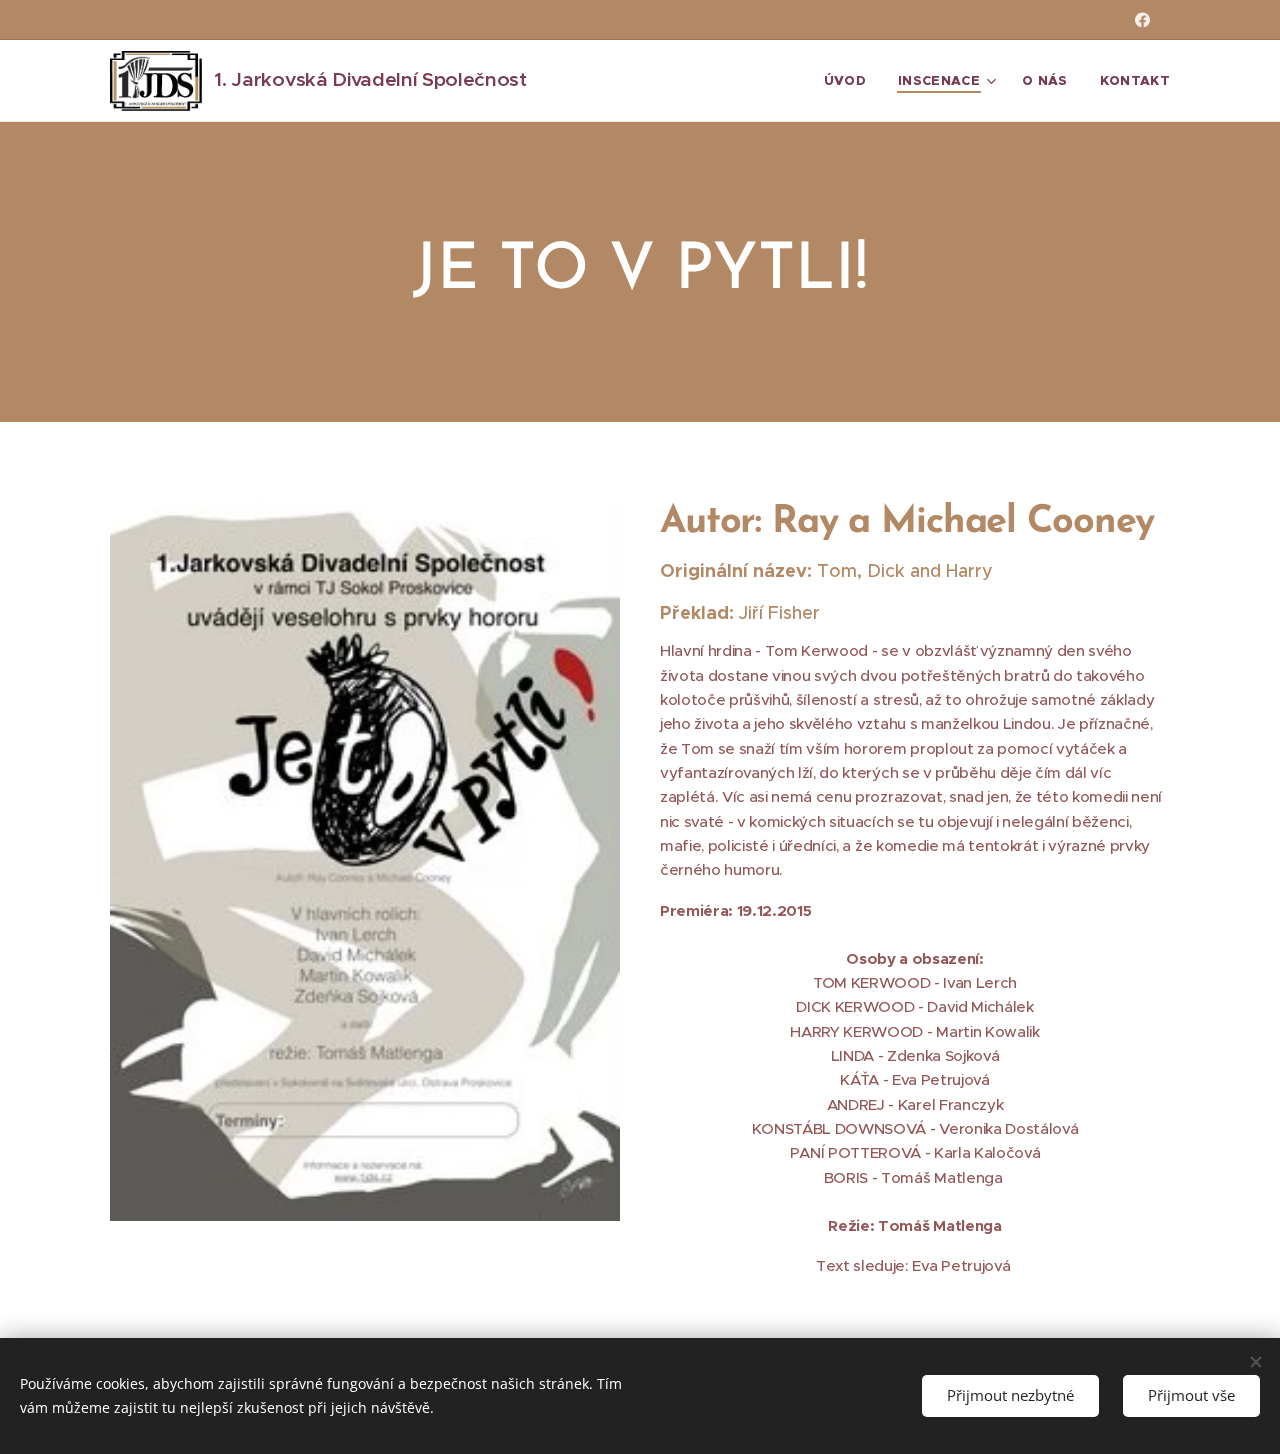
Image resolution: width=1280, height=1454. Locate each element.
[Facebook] (1142, 20)
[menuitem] (850, 81)
